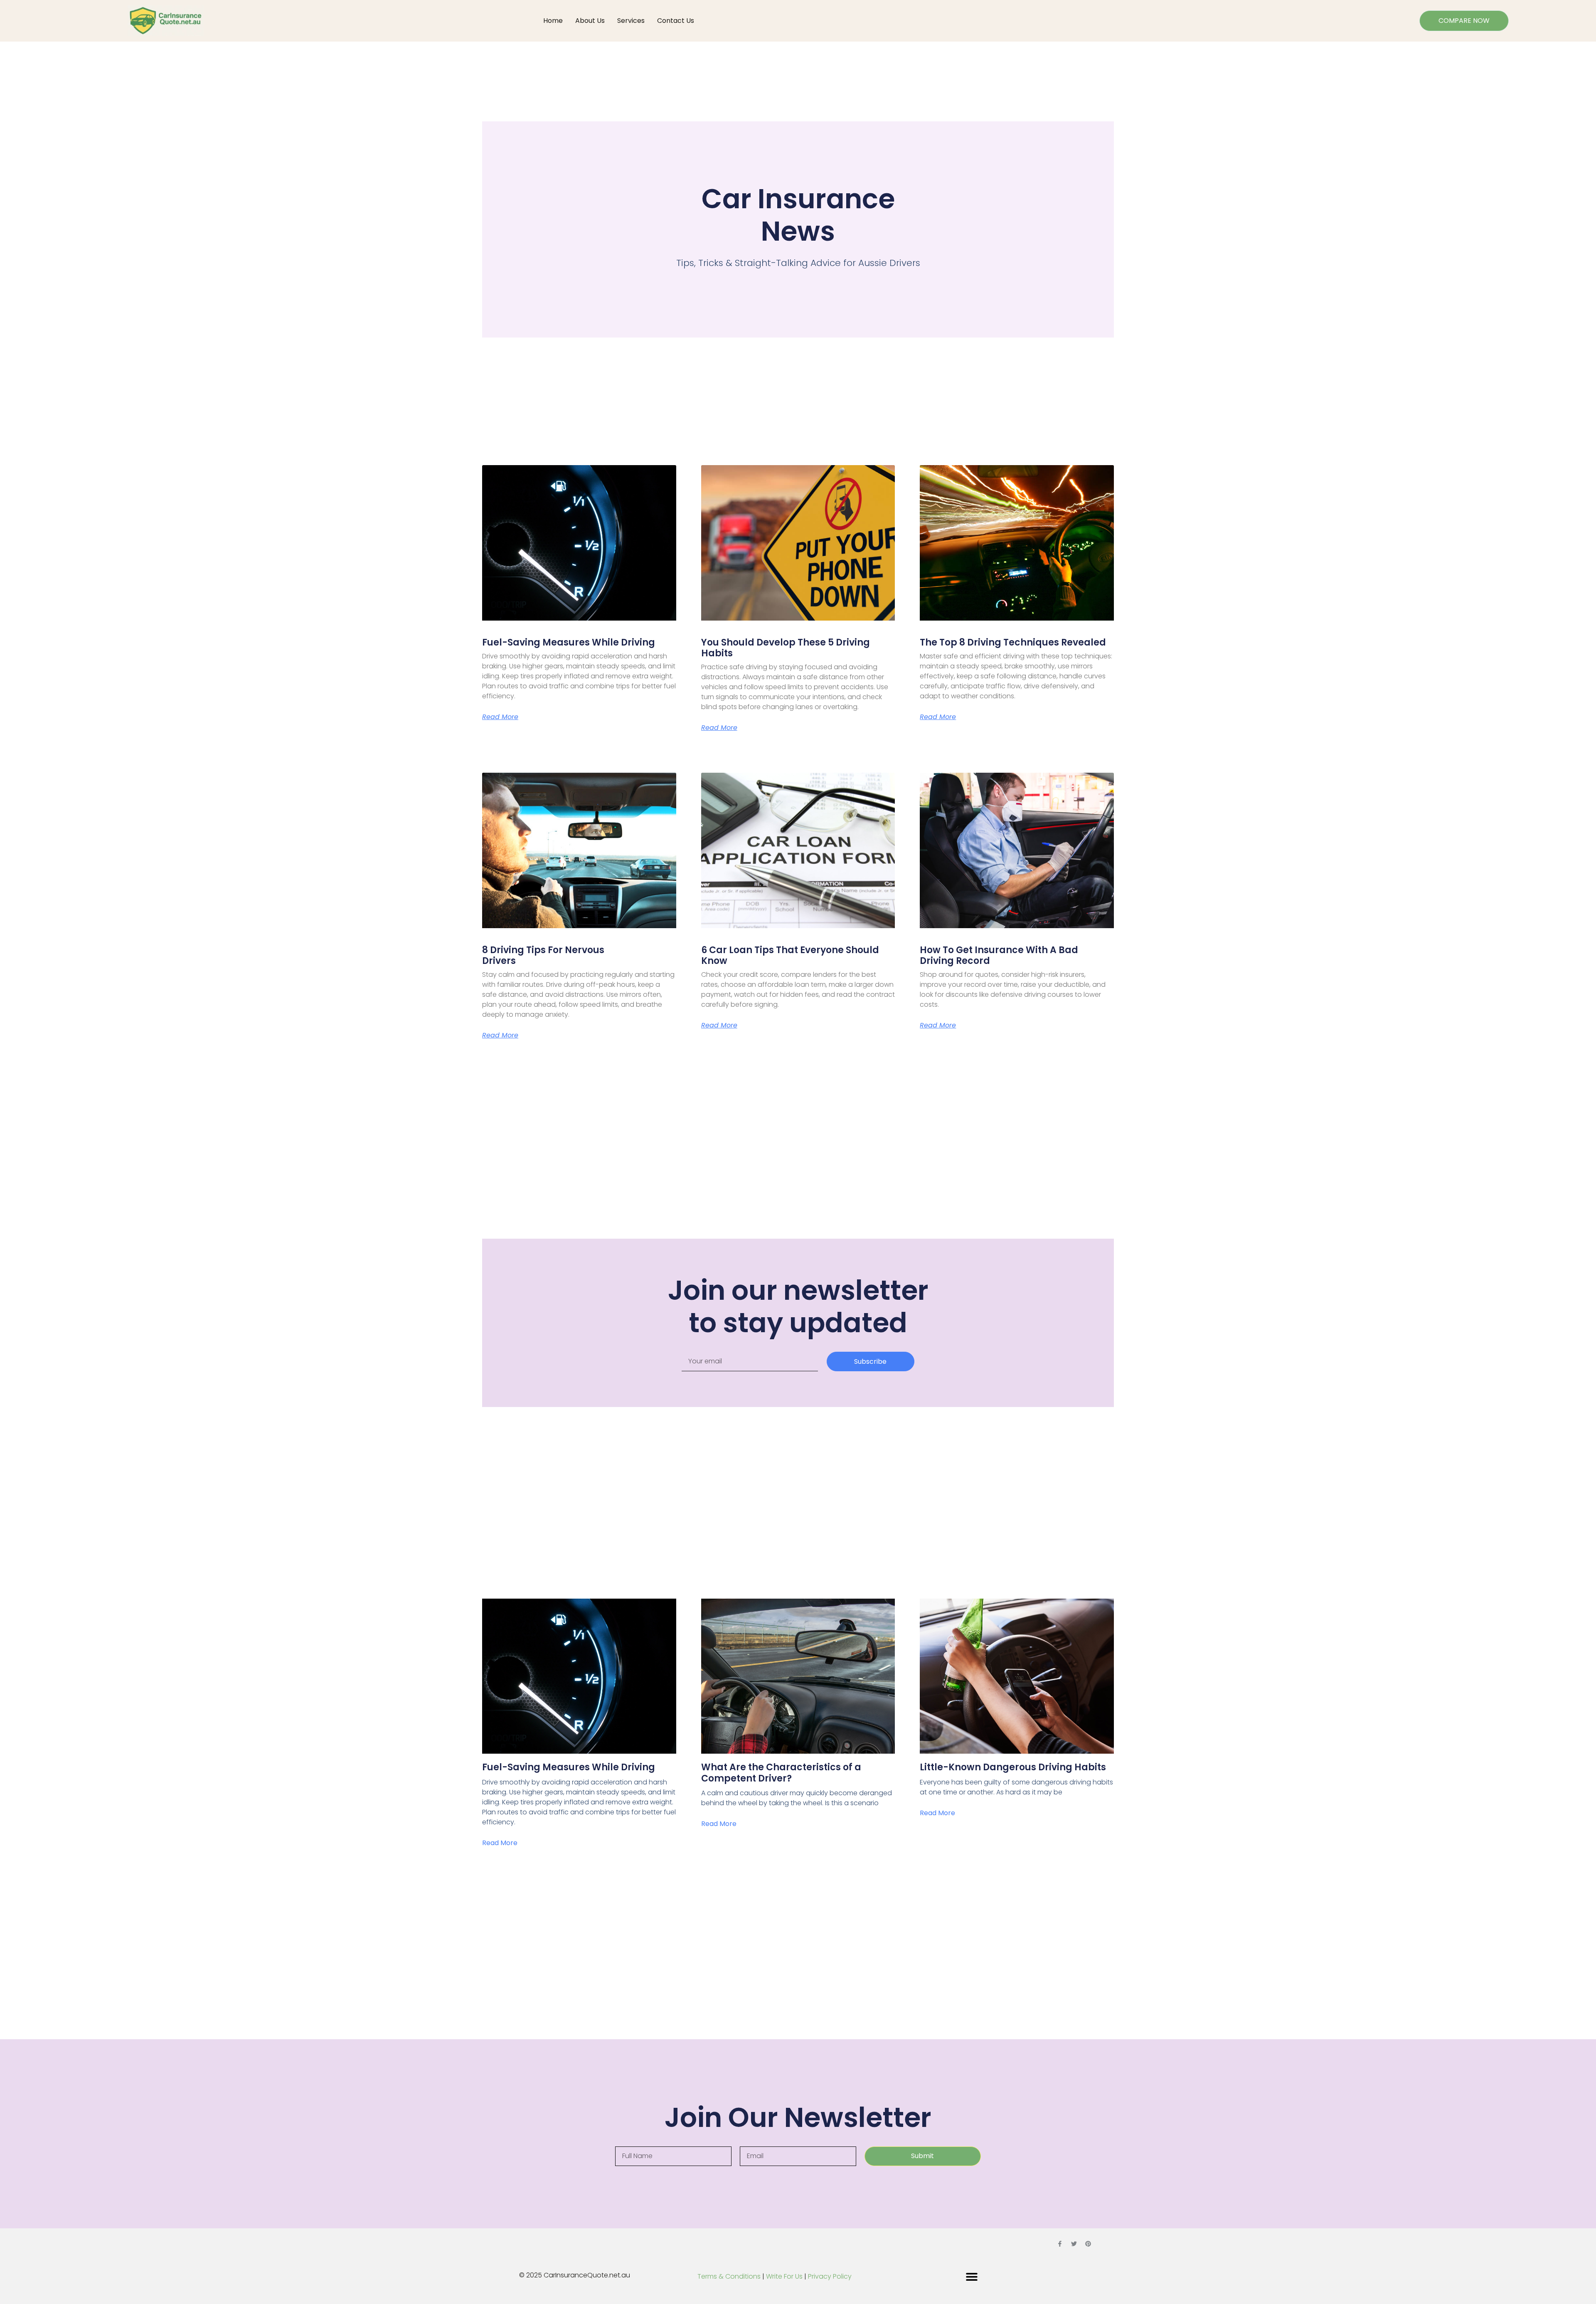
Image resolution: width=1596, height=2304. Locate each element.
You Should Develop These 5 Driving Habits (786, 648)
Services (631, 21)
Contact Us (676, 21)
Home (553, 21)
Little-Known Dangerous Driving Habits (1013, 1767)
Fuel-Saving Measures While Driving (569, 642)
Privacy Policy (830, 2276)
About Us (590, 21)
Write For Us (785, 2276)
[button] (972, 2277)
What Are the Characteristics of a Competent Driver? (781, 1773)
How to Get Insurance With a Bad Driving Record (999, 955)
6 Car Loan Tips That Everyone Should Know (790, 955)
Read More (500, 717)
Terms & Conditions (729, 2276)
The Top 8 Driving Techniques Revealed (1013, 642)
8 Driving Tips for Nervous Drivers (543, 955)
